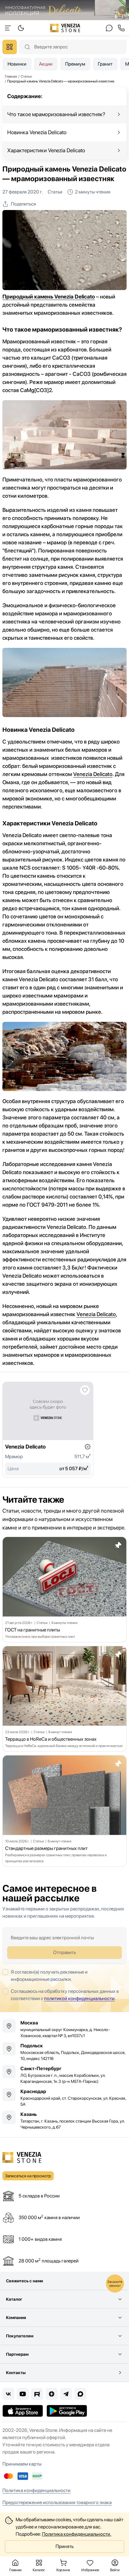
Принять (64, 2546)
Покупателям (20, 2336)
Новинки (17, 64)
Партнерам (17, 2354)
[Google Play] (67, 2411)
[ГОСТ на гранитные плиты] (64, 1590)
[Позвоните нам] (121, 28)
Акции (46, 64)
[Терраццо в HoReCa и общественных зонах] (64, 1699)
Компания (16, 2318)
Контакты (16, 2373)
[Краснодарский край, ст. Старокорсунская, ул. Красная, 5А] (64, 2098)
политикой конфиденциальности (79, 1998)
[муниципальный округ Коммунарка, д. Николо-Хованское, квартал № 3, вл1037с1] (64, 2029)
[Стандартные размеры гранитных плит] (64, 1811)
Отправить (64, 1952)
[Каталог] (10, 47)
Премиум (75, 64)
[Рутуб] (37, 2394)
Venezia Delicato (93, 774)
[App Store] (23, 2411)
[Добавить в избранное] (85, 1390)
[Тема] (8, 28)
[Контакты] (109, 28)
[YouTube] (23, 2394)
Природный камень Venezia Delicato (49, 297)
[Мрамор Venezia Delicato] (48, 1430)
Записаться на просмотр (28, 2176)
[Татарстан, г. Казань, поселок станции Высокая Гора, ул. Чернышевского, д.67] (64, 2120)
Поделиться (23, 204)
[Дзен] (52, 2394)
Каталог (14, 2299)
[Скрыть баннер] (122, 10)
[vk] (8, 2394)
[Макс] (80, 2394)
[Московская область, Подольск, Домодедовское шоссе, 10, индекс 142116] (64, 2052)
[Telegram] (66, 2394)
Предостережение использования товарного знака (57, 2502)
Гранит (105, 64)
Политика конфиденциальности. (77, 2534)
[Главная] (65, 28)
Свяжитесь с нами (24, 2281)
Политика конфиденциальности (36, 2490)
